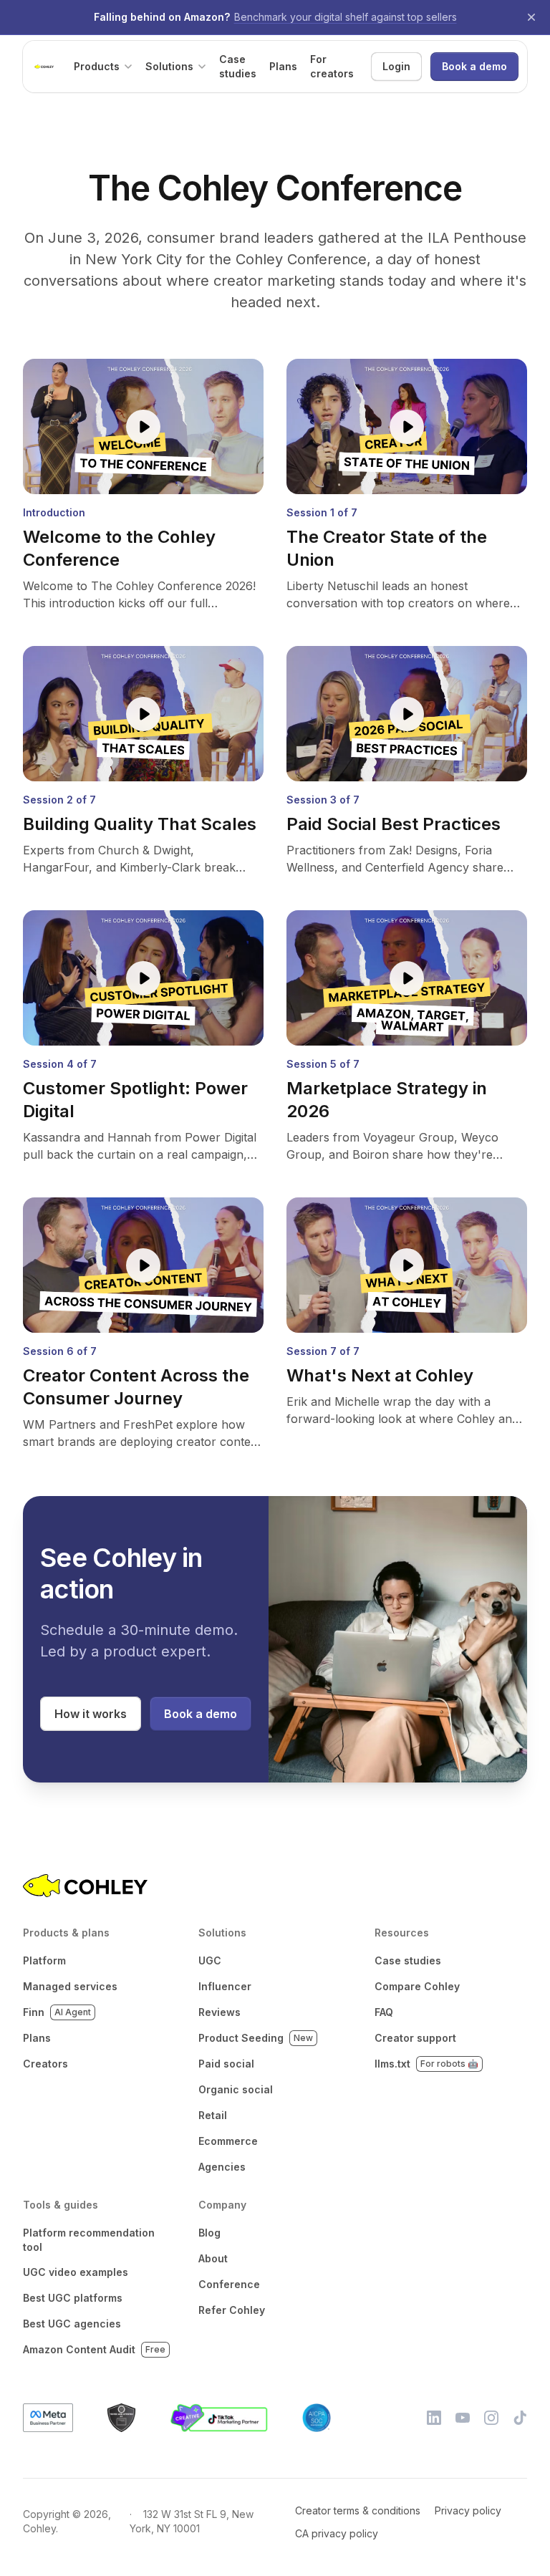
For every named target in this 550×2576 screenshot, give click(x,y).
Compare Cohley (417, 1986)
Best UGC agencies (72, 2324)
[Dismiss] (531, 17)
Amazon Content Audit (94, 2349)
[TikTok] (520, 2418)
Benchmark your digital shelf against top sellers (346, 17)
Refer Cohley (232, 2310)
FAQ (384, 2012)
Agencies (222, 2167)
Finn (57, 2012)
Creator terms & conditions (358, 2510)
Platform (44, 1960)
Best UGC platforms (73, 2298)
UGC (210, 1960)
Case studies (408, 1960)
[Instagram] (491, 2418)
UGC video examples (76, 2272)
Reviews (219, 2012)
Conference (229, 2284)
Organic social (236, 2089)
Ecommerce (228, 2141)
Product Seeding (256, 2038)
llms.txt (426, 2064)
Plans (37, 2038)
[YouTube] (463, 2418)
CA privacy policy (337, 2533)
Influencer (225, 1986)
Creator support (415, 2038)
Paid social (226, 2064)
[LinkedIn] (434, 2418)
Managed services (70, 1986)
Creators (45, 2064)
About (213, 2258)
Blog (209, 2233)
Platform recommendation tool (89, 2240)
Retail (213, 2115)
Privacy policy (468, 2510)
